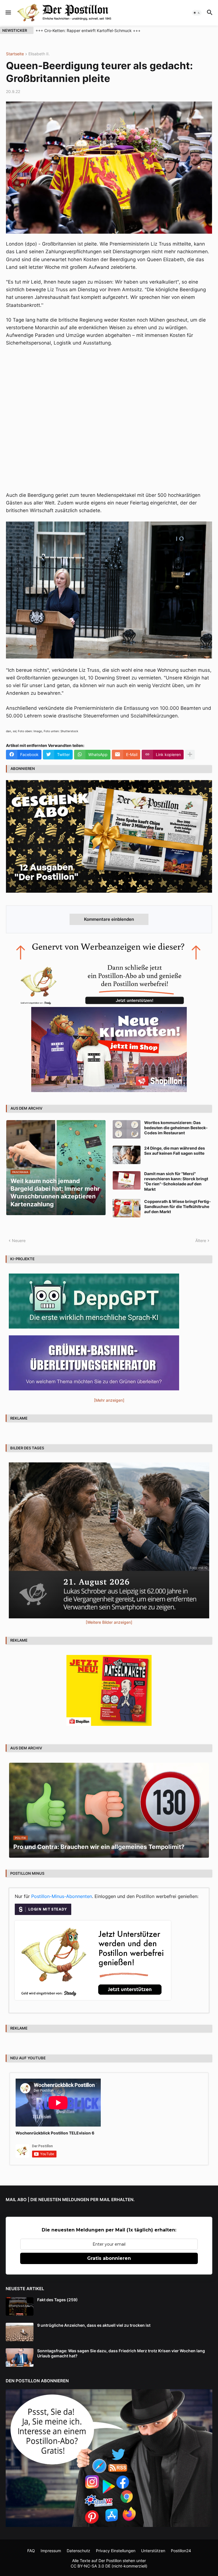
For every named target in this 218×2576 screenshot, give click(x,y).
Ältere (201, 1241)
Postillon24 (181, 2551)
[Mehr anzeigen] (190, 755)
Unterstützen (153, 2551)
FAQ (31, 2551)
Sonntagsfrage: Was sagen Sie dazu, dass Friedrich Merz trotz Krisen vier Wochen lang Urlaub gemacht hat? (121, 2353)
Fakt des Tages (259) (57, 2300)
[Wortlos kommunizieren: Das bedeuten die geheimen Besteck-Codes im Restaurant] (127, 1129)
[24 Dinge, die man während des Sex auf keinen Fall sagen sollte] (127, 1155)
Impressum (51, 2551)
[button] (8, 13)
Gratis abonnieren (109, 2258)
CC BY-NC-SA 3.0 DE (91, 2566)
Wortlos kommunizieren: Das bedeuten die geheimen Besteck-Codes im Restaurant (176, 1128)
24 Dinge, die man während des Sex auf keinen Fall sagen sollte (175, 1151)
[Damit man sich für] (127, 1180)
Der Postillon (110, 2561)
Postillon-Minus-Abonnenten (62, 1896)
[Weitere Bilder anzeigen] (109, 1622)
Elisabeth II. (39, 54)
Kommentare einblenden (109, 919)
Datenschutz (78, 2551)
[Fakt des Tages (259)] (20, 2306)
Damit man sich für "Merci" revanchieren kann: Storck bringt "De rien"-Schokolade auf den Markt (176, 1181)
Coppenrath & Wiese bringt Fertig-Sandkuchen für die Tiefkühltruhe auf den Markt (178, 1206)
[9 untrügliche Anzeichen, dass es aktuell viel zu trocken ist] (20, 2332)
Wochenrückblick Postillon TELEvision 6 (55, 2133)
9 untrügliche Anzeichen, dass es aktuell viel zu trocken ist (94, 2325)
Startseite (15, 54)
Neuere (19, 1241)
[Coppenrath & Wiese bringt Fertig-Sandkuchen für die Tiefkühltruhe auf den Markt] (127, 1208)
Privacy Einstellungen (116, 2551)
